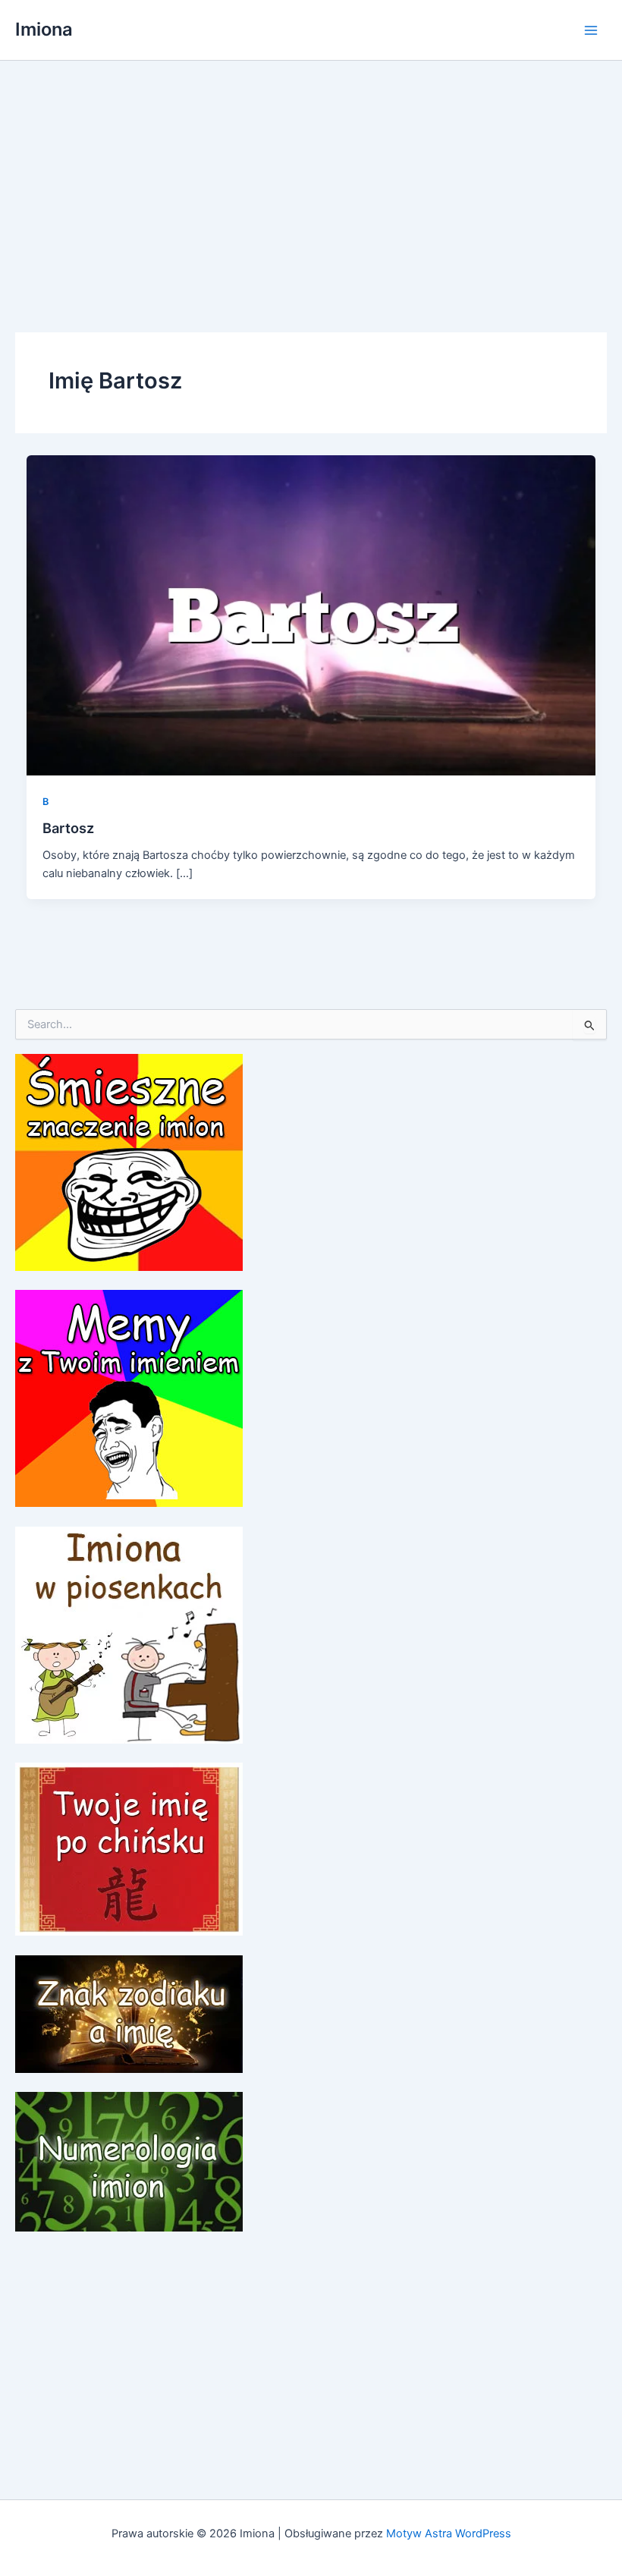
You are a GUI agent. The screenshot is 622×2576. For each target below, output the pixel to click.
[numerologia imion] (129, 2161)
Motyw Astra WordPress (449, 2534)
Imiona (44, 29)
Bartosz (68, 828)
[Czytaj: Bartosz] (311, 615)
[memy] (129, 1398)
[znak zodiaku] (129, 2013)
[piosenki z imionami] (129, 1634)
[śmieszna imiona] (129, 1162)
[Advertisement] (311, 175)
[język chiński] (129, 1848)
